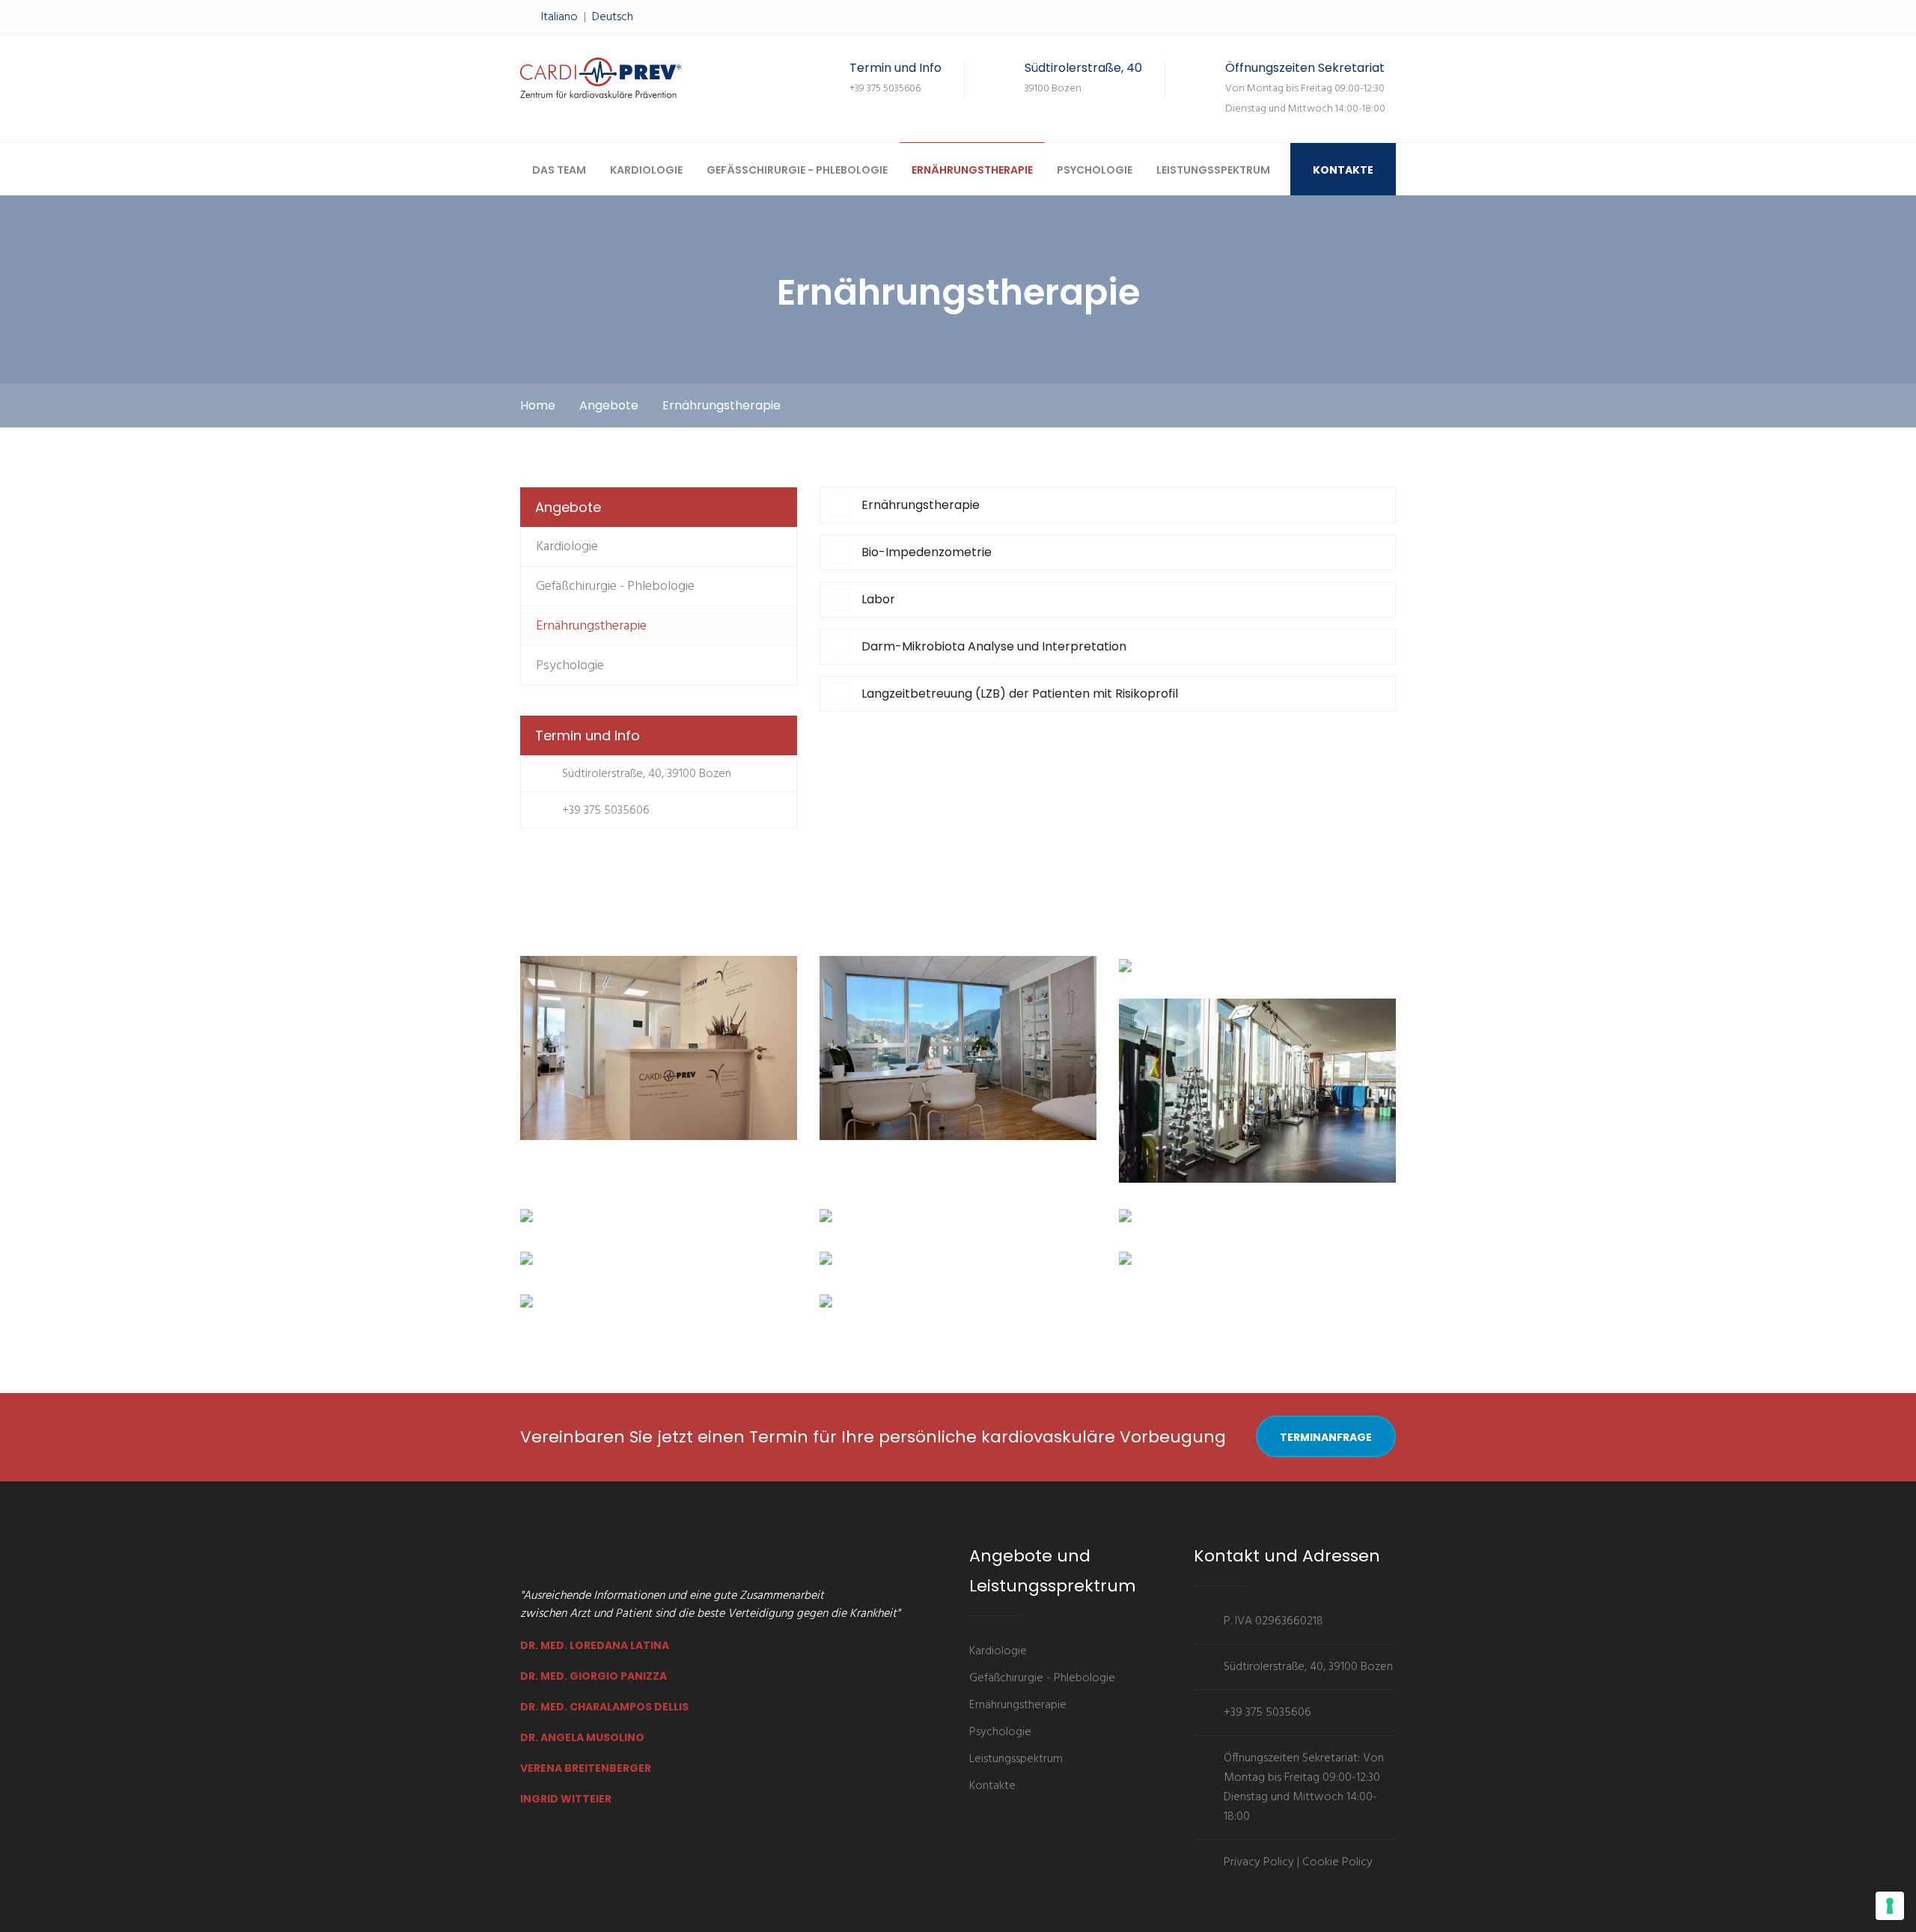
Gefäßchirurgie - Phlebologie (797, 170)
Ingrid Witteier (566, 1799)
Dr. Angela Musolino (582, 1737)
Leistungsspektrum (1213, 170)
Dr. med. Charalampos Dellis (604, 1707)
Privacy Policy (1259, 1862)
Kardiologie (646, 170)
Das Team (559, 170)
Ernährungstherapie (972, 170)
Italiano (559, 17)
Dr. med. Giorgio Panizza (594, 1676)
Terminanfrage (1326, 1437)
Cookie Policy (1337, 1862)
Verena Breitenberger (586, 1768)
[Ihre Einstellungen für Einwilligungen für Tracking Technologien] (1890, 1906)
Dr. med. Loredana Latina (595, 1645)
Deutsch (613, 17)
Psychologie (1095, 170)
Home (538, 405)
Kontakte (1343, 170)
